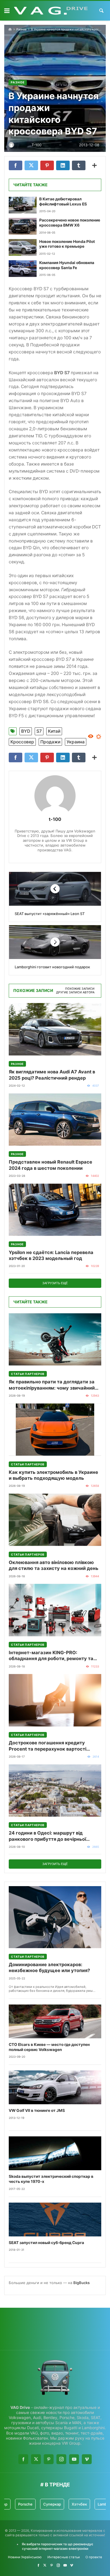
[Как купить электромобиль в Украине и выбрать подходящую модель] (55, 1429)
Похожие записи (80, 989)
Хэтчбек (54, 2504)
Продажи (50, 742)
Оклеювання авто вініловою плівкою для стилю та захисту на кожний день (54, 1565)
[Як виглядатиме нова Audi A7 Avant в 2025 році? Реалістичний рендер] (55, 1029)
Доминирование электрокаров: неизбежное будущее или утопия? (49, 1967)
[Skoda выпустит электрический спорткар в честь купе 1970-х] (55, 2153)
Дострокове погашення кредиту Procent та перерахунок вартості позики (48, 1746)
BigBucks (82, 2283)
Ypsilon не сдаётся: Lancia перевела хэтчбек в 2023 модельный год (51, 1255)
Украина (76, 742)
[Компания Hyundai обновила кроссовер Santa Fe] (23, 269)
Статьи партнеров (28, 1374)
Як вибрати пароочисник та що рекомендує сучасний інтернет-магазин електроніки (57, 2546)
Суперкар (27, 2504)
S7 (39, 731)
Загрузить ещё (55, 1283)
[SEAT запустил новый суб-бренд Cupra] (55, 2220)
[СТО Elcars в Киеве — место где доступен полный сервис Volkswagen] (55, 2021)
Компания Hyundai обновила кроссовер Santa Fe (67, 265)
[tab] (80, 989)
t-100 (55, 819)
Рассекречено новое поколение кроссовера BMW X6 (70, 223)
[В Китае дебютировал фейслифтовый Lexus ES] (23, 205)
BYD (26, 731)
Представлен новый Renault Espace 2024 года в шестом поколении (50, 1165)
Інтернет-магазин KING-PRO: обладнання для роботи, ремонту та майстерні (51, 1656)
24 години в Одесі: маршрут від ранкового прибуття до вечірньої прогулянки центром (47, 1836)
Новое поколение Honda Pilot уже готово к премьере (67, 244)
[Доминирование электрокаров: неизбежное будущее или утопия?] (55, 1917)
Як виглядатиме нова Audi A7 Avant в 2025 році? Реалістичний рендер (52, 1075)
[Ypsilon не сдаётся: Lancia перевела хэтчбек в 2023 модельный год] (55, 1210)
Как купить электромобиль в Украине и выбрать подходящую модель (53, 1475)
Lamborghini (83, 2504)
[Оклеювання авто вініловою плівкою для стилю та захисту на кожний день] (55, 1520)
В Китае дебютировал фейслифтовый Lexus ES (63, 201)
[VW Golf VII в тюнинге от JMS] (55, 2087)
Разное (21, 29)
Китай (54, 731)
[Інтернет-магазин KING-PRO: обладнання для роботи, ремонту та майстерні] (55, 1610)
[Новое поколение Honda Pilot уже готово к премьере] (23, 248)
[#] (38, 2565)
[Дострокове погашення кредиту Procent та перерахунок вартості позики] (55, 1700)
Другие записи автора (75, 992)
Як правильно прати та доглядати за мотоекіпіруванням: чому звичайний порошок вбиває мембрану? (52, 1385)
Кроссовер (22, 742)
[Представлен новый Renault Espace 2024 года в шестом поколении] (55, 1119)
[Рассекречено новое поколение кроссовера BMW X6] (23, 226)
